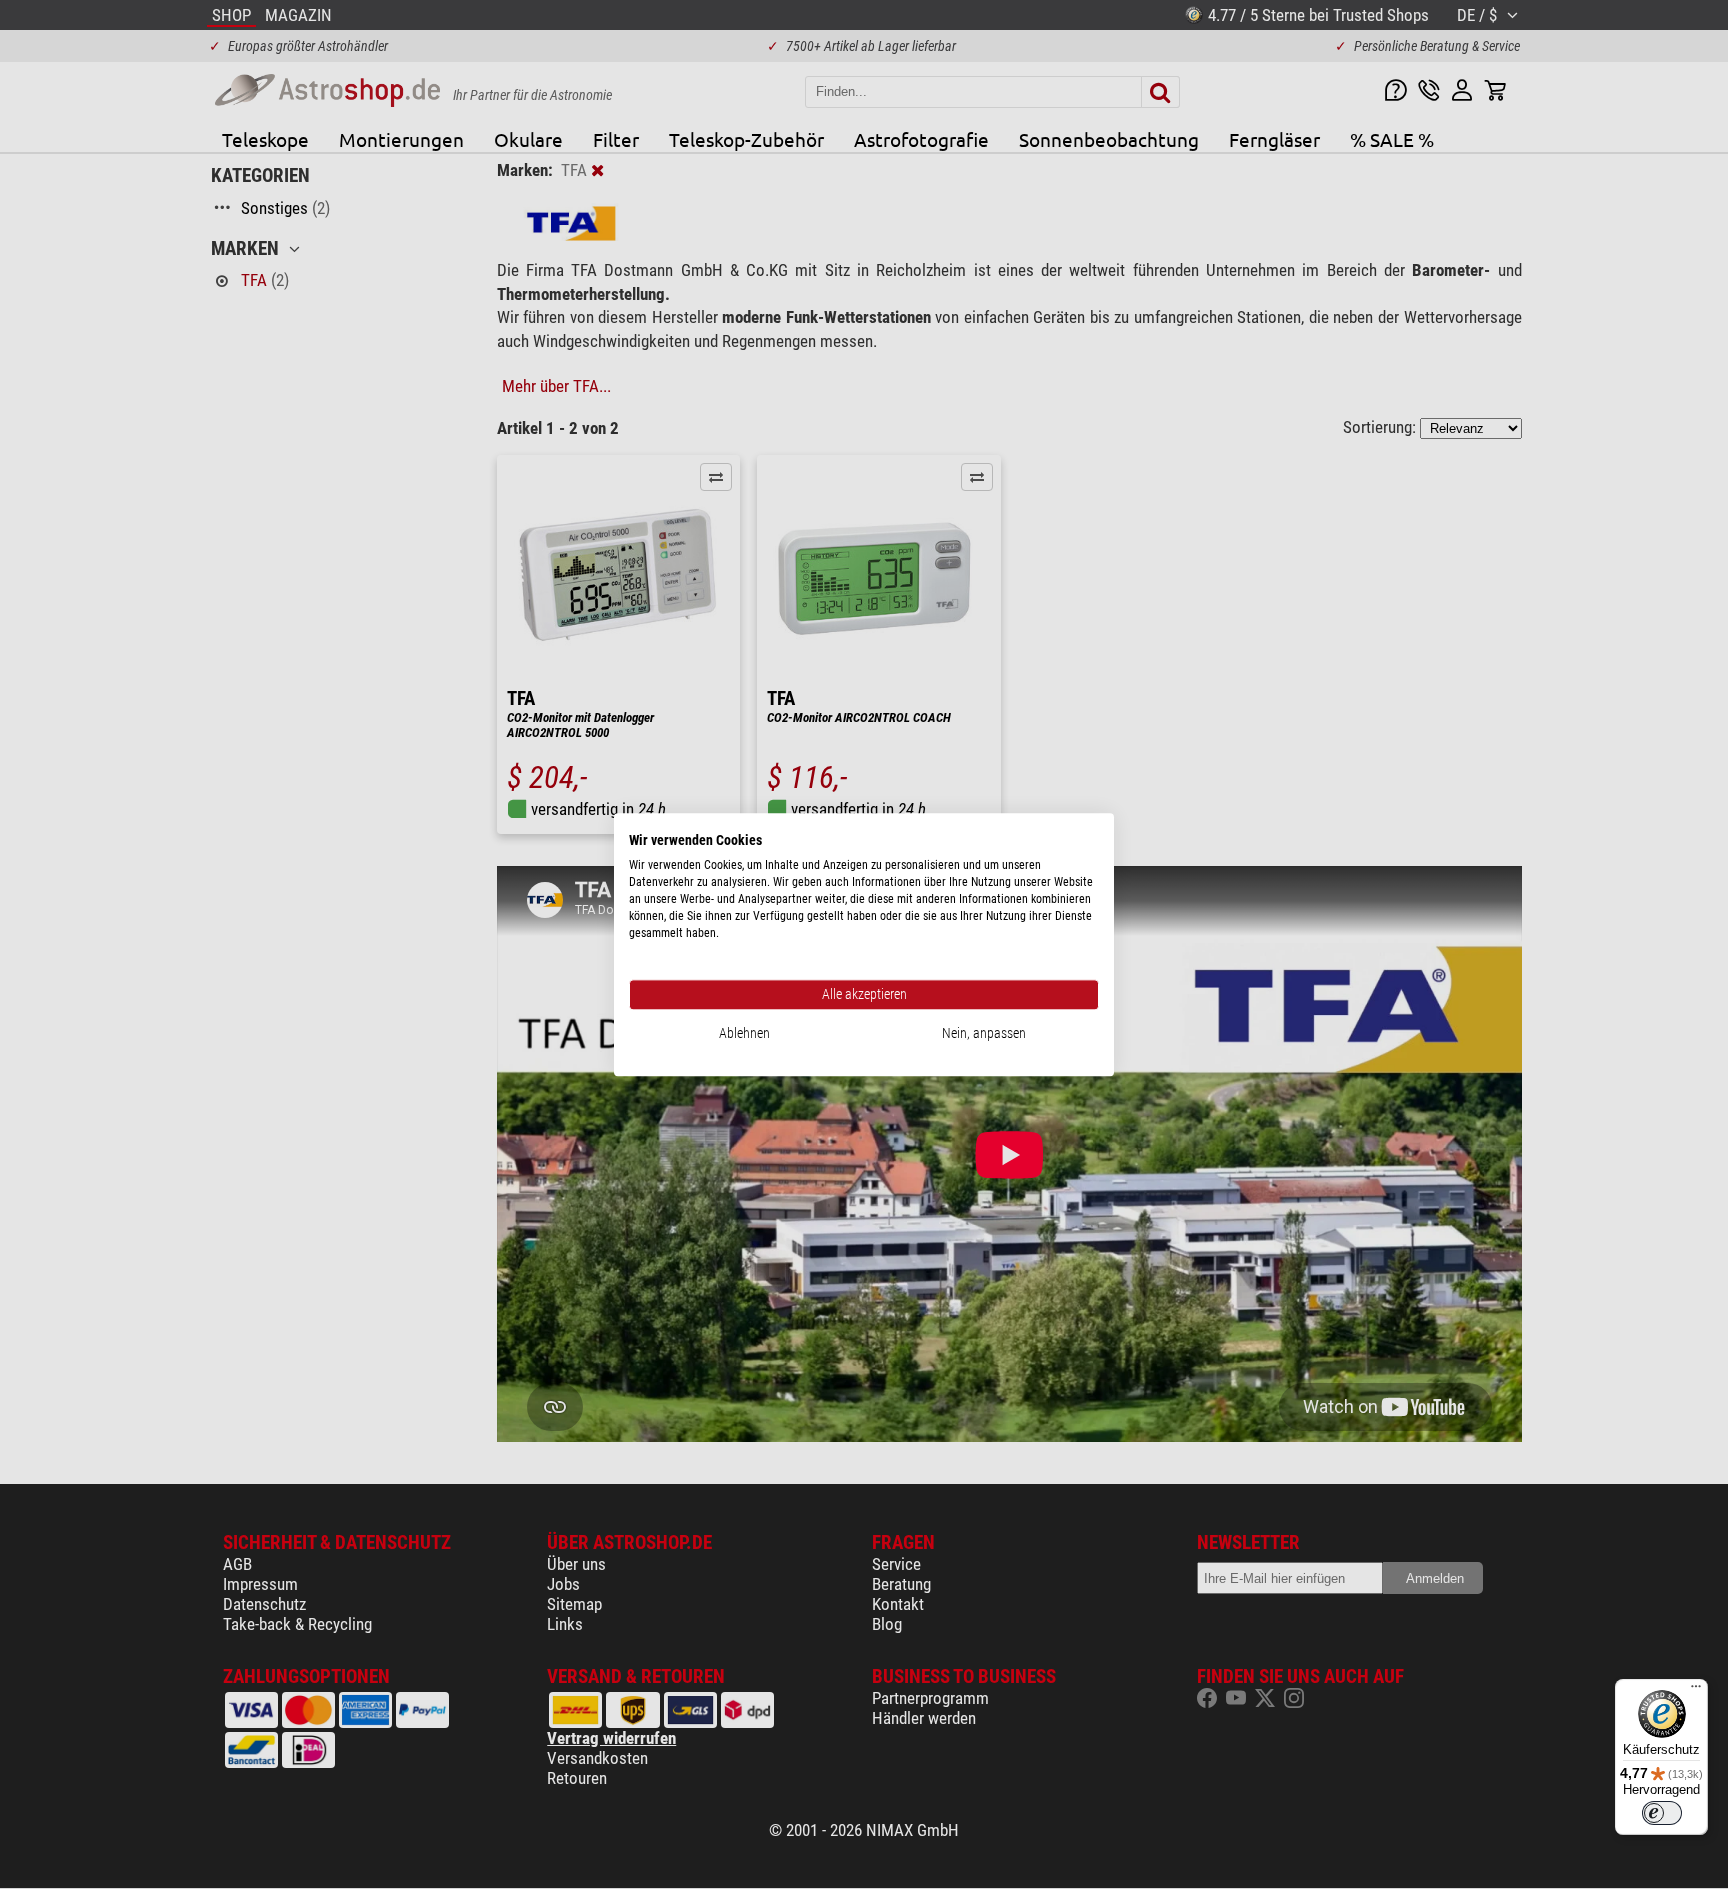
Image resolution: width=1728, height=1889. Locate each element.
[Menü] (1696, 1691)
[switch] (1662, 1813)
